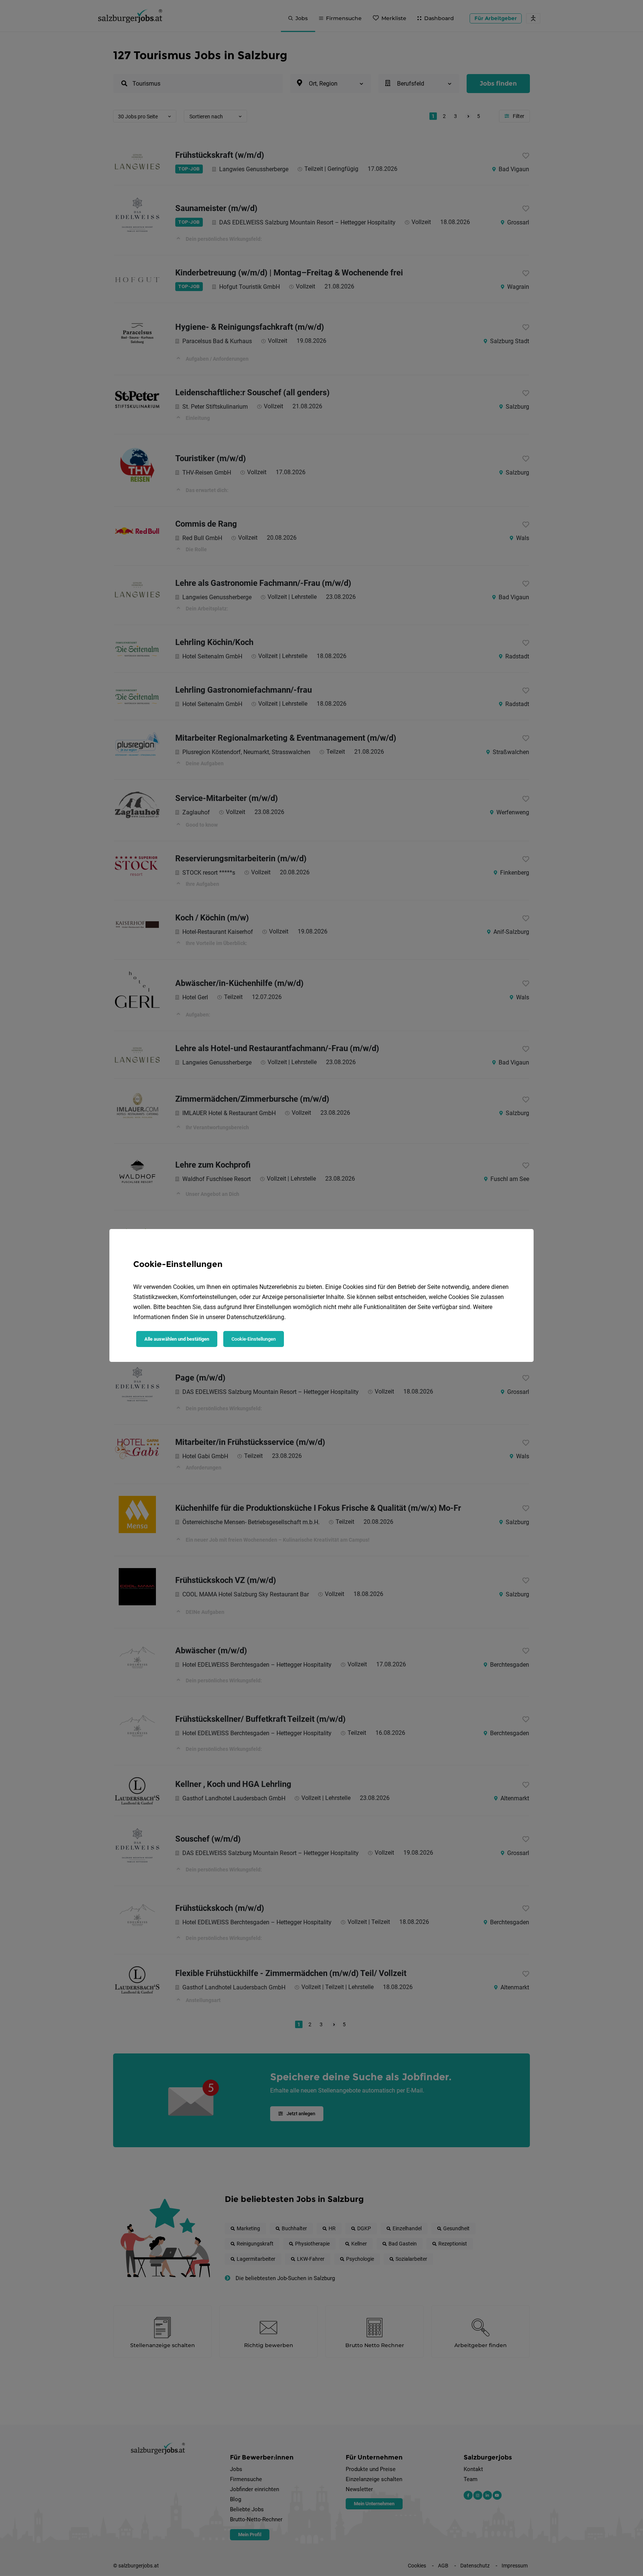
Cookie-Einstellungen (254, 1339)
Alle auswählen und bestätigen (177, 1339)
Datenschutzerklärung (255, 1317)
